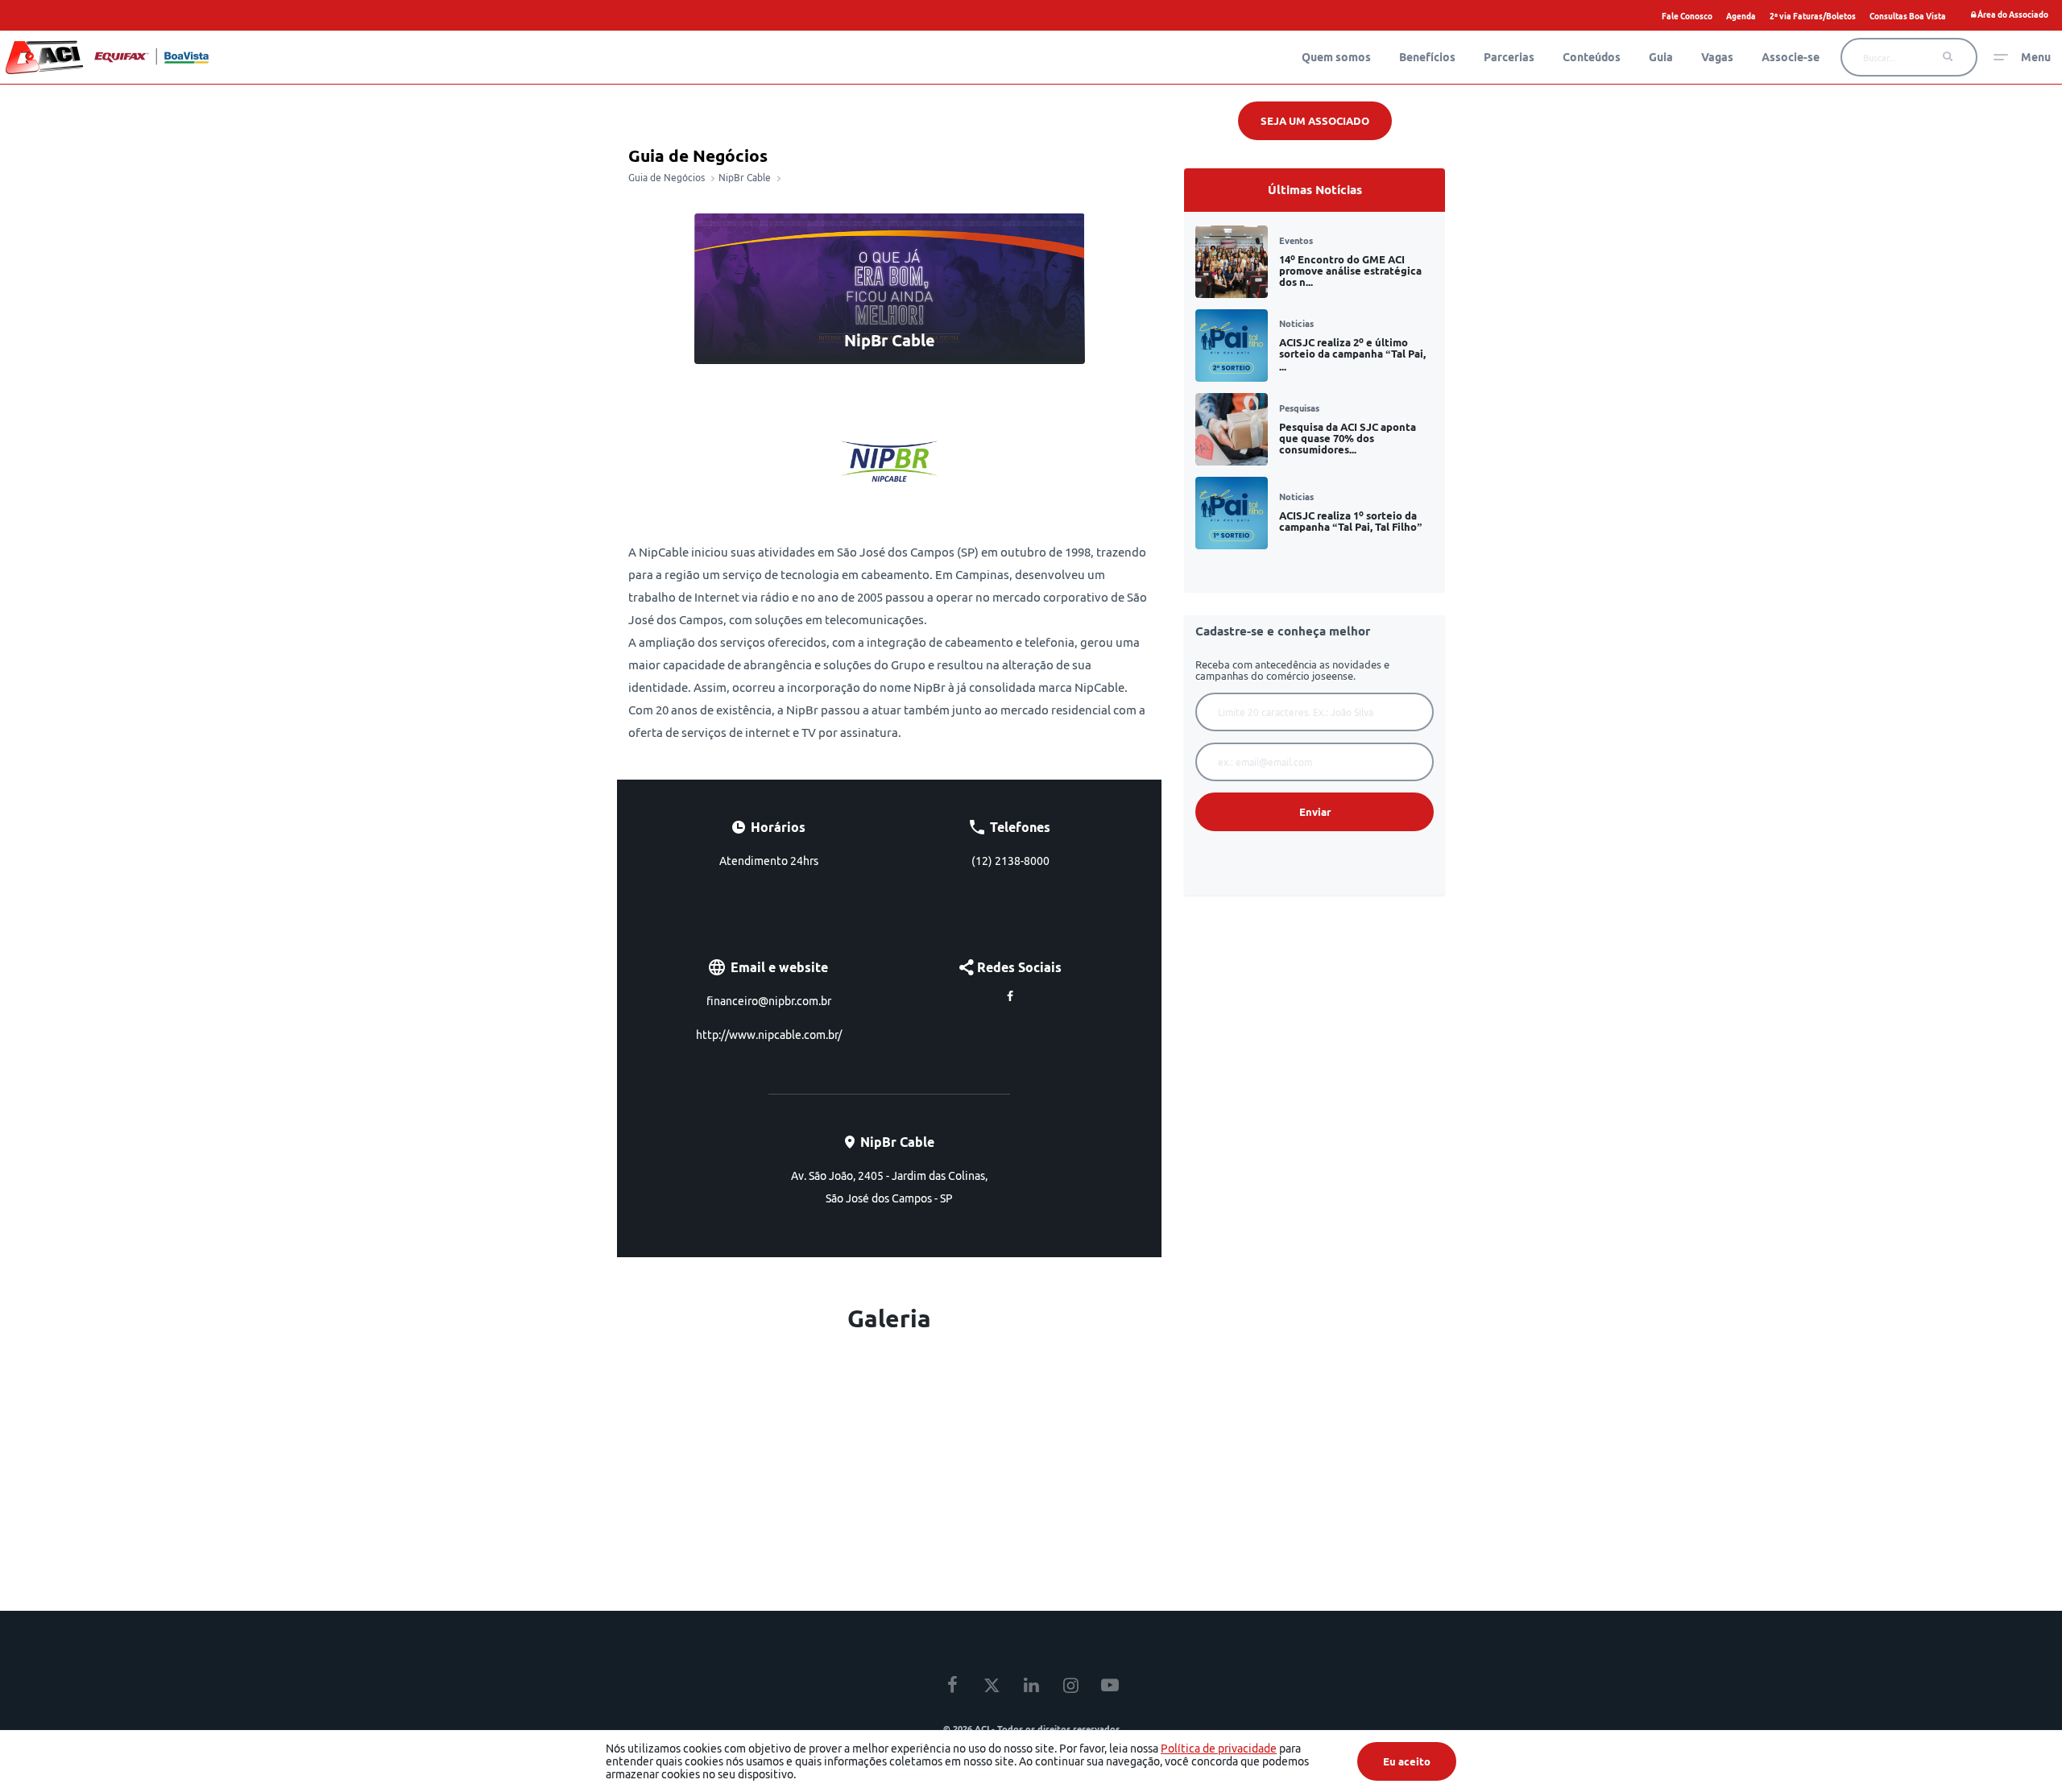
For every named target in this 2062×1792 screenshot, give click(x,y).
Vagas (1717, 57)
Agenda (1741, 16)
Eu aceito (1407, 1761)
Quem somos (1336, 57)
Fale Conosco (1687, 16)
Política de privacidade (1219, 1749)
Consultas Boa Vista (1908, 16)
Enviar (1315, 812)
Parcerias (1509, 57)
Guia (1661, 57)
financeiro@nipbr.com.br (769, 1001)
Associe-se (1791, 57)
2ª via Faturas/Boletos (1813, 16)
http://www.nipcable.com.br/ (769, 1035)
